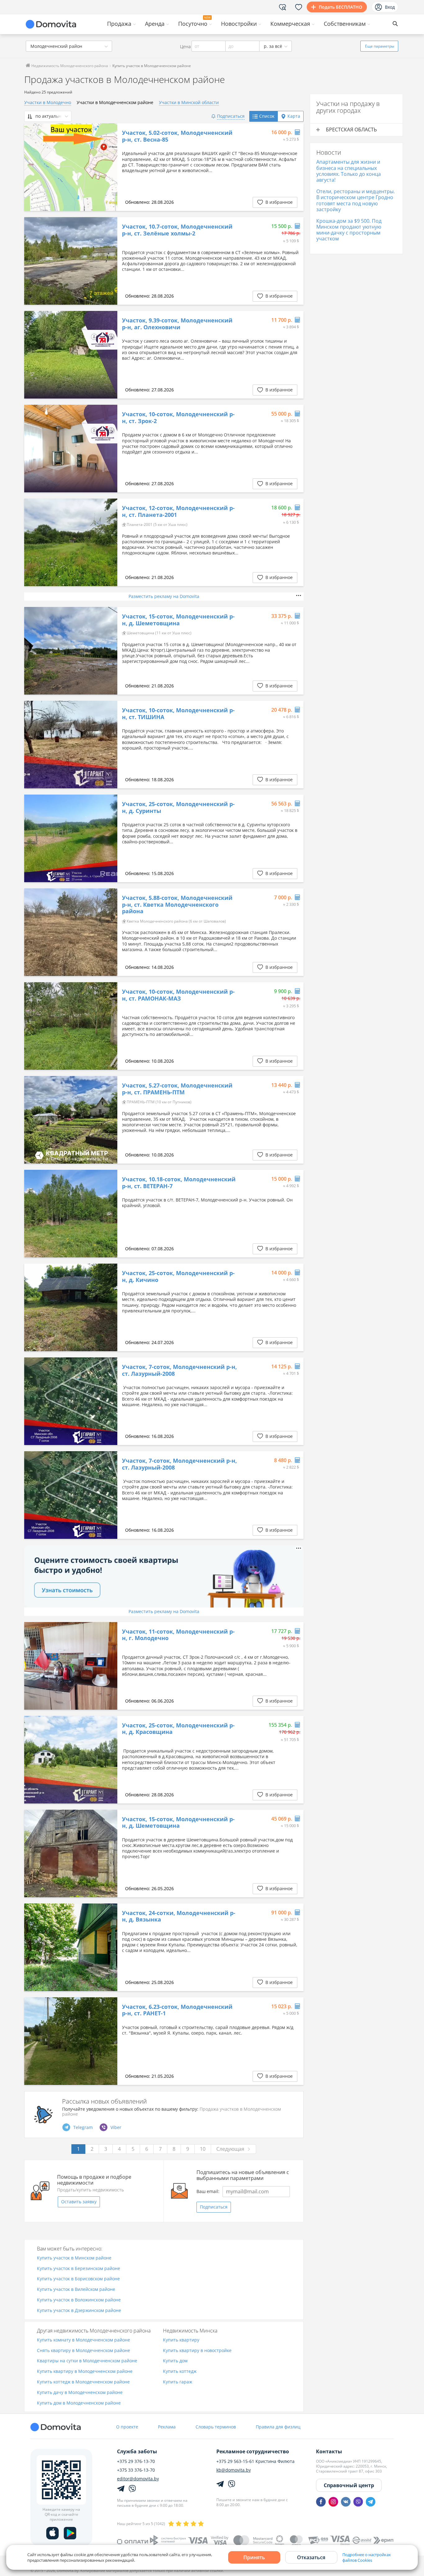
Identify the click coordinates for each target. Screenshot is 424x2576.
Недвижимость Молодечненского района (69, 66)
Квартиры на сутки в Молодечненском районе (87, 2361)
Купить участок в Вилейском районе (76, 2289)
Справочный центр (349, 2485)
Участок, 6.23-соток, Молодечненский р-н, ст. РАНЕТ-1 (177, 2010)
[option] (71, 167)
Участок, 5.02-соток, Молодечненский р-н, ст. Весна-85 (177, 136)
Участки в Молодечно (48, 102)
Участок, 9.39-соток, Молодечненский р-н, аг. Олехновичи (177, 324)
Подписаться (214, 2207)
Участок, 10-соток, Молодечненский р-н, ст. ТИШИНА (178, 714)
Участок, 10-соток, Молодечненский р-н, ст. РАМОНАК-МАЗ (178, 995)
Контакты (329, 2451)
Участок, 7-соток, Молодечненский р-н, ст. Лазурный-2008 (179, 1370)
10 (203, 2149)
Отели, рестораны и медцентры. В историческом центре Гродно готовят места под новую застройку (356, 200)
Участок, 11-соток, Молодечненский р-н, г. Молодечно (178, 1635)
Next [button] (110, 167)
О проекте (127, 2427)
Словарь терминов (216, 2427)
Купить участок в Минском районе (74, 2258)
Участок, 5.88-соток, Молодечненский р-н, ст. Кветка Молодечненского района (177, 905)
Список (267, 116)
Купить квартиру (181, 2340)
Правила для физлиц (278, 2427)
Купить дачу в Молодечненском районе (80, 2393)
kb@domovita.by (234, 2470)
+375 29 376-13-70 (136, 2461)
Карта (294, 116)
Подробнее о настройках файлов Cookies (367, 2557)
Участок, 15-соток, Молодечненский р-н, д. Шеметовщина (178, 620)
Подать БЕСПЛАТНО (341, 7)
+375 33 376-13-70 (136, 2470)
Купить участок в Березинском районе (79, 2269)
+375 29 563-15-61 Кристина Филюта (255, 2461)
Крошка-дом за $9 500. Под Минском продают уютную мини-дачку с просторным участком (349, 230)
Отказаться (311, 2557)
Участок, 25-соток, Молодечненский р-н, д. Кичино (178, 1277)
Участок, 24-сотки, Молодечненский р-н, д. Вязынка (179, 1916)
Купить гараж (178, 2382)
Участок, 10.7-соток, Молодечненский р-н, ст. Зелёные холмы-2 (177, 230)
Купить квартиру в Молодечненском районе (85, 2371)
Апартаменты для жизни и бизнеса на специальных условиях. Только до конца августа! (349, 171)
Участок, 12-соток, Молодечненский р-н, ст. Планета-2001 (178, 511)
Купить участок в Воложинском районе (79, 2300)
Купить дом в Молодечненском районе (79, 2403)
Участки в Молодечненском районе (115, 102)
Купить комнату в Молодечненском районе (83, 2340)
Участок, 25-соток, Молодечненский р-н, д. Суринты (178, 807)
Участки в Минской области (189, 102)
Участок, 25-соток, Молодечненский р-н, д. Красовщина (178, 1729)
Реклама (167, 2427)
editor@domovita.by (138, 2479)
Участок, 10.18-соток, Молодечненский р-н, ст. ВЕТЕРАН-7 (179, 1183)
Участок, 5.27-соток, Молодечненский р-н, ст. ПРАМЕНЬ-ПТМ (177, 1089)
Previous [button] (32, 167)
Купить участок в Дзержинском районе (79, 2311)
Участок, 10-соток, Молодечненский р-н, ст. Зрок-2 (178, 418)
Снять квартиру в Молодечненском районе (83, 2351)
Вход (390, 7)
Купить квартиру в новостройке (197, 2351)
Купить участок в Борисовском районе (78, 2279)
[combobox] (69, 46)
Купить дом (175, 2361)
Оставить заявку (79, 2202)
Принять (254, 2557)
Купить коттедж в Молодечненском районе (83, 2382)
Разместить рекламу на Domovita (164, 596)
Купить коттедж (180, 2371)
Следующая (230, 2149)
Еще (380, 46)
